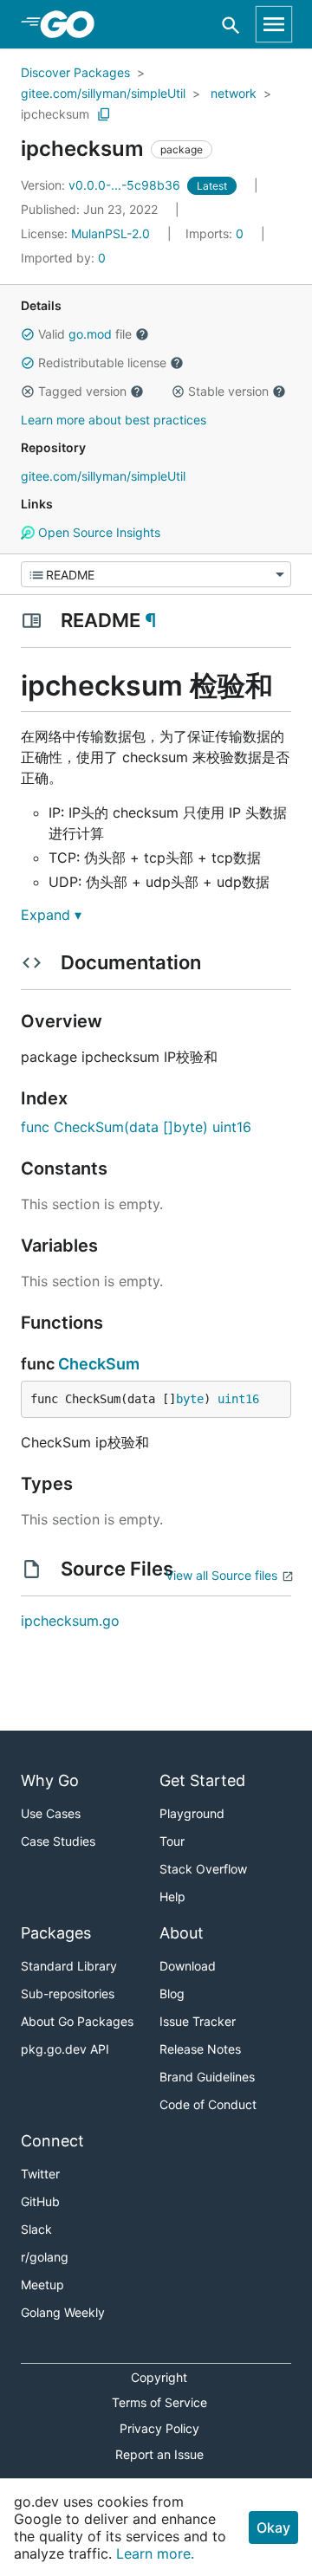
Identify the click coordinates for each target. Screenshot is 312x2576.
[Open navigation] (274, 24)
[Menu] (156, 574)
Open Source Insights (97, 532)
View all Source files (221, 1575)
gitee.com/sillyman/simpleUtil (103, 93)
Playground (192, 1813)
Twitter (40, 2174)
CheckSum (99, 1364)
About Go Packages (77, 2021)
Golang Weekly (63, 2312)
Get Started (202, 1780)
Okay (273, 2527)
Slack (36, 2229)
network (234, 93)
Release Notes (200, 2049)
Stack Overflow (203, 1869)
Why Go (50, 1780)
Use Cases (51, 1813)
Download (188, 1966)
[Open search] (231, 25)
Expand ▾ (51, 915)
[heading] (73, 24)
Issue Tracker (198, 2021)
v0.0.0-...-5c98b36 (102, 185)
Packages (56, 1933)
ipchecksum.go (70, 1621)
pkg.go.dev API (65, 2049)
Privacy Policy (159, 2428)
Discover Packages (75, 72)
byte (190, 1399)
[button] (28, 334)
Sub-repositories (68, 1993)
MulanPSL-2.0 (110, 233)
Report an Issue (159, 2454)
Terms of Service (159, 2402)
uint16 (238, 1399)
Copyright (159, 2377)
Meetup (42, 2285)
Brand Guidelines (207, 2077)
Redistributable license (102, 362)
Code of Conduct (208, 2104)
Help (172, 1896)
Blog (172, 1993)
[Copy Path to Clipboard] (104, 114)
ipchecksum (55, 114)
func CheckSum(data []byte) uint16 (136, 1127)
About (182, 1933)
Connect (52, 2141)
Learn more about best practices (114, 420)
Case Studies (58, 1841)
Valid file (85, 334)
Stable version (228, 391)
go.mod (90, 334)
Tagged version (82, 391)
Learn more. (155, 2553)
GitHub (40, 2201)
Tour (172, 1841)
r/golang (45, 2257)
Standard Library (69, 1966)
